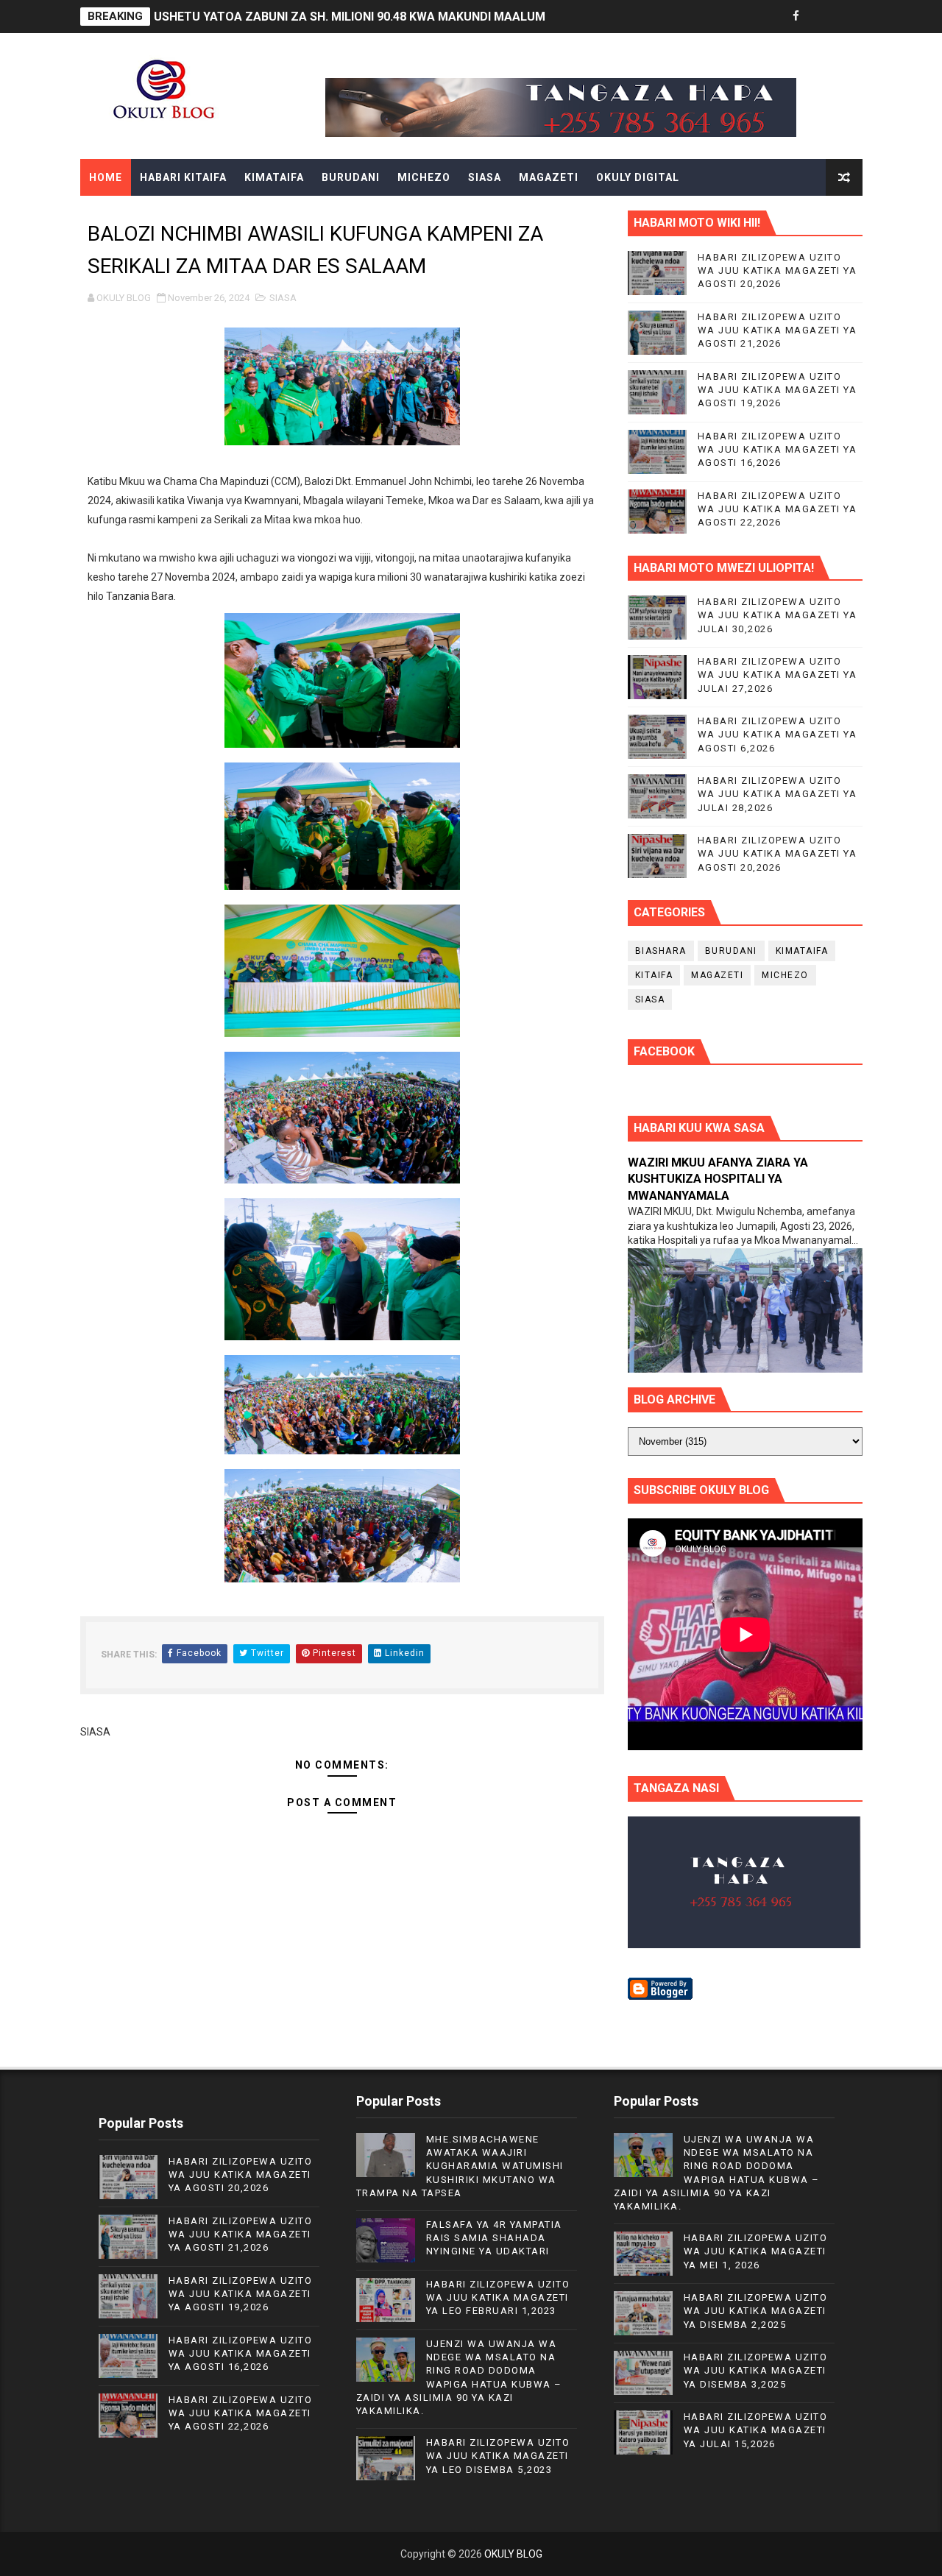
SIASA (485, 177)
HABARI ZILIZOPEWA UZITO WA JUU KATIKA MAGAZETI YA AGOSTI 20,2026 (778, 270)
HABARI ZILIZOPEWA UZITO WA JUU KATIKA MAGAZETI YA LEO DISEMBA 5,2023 (498, 2456)
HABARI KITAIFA (183, 177)
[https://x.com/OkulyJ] (822, 17)
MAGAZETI (549, 177)
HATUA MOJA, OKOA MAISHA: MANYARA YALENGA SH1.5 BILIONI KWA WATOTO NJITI (390, 17)
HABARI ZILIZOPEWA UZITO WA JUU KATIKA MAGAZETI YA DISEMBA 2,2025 (756, 2311)
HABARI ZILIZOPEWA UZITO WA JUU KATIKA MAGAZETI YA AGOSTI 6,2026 (778, 734)
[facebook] (796, 17)
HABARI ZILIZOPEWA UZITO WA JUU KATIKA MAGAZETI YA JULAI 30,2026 (778, 615)
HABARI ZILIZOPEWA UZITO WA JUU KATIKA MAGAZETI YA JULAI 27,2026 (778, 675)
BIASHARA (661, 951)
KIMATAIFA (274, 177)
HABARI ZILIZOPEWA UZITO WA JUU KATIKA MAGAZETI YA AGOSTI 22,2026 (778, 509)
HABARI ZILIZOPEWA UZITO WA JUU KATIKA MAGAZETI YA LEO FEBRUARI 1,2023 (498, 2297)
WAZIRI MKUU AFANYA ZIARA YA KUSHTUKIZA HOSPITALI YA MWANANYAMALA (718, 1179)
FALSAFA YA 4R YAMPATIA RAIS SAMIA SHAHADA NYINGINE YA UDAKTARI (494, 2238)
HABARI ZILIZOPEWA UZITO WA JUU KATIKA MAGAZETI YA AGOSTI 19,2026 (778, 390)
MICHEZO (424, 177)
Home (106, 177)
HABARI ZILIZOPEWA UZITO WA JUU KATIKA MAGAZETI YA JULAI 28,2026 (778, 794)
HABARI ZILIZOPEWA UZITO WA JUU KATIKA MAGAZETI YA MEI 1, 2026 (756, 2251)
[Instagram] (848, 17)
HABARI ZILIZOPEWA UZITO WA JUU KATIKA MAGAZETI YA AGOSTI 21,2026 (778, 330)
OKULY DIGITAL (638, 177)
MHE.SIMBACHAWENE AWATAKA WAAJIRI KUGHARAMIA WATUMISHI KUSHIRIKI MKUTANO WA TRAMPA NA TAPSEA (460, 2166)
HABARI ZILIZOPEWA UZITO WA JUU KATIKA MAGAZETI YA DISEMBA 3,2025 (756, 2370)
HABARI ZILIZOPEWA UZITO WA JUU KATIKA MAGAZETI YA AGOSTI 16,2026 (778, 449)
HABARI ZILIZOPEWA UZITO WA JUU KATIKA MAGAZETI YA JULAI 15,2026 (756, 2430)
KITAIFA (654, 975)
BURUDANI (351, 177)
